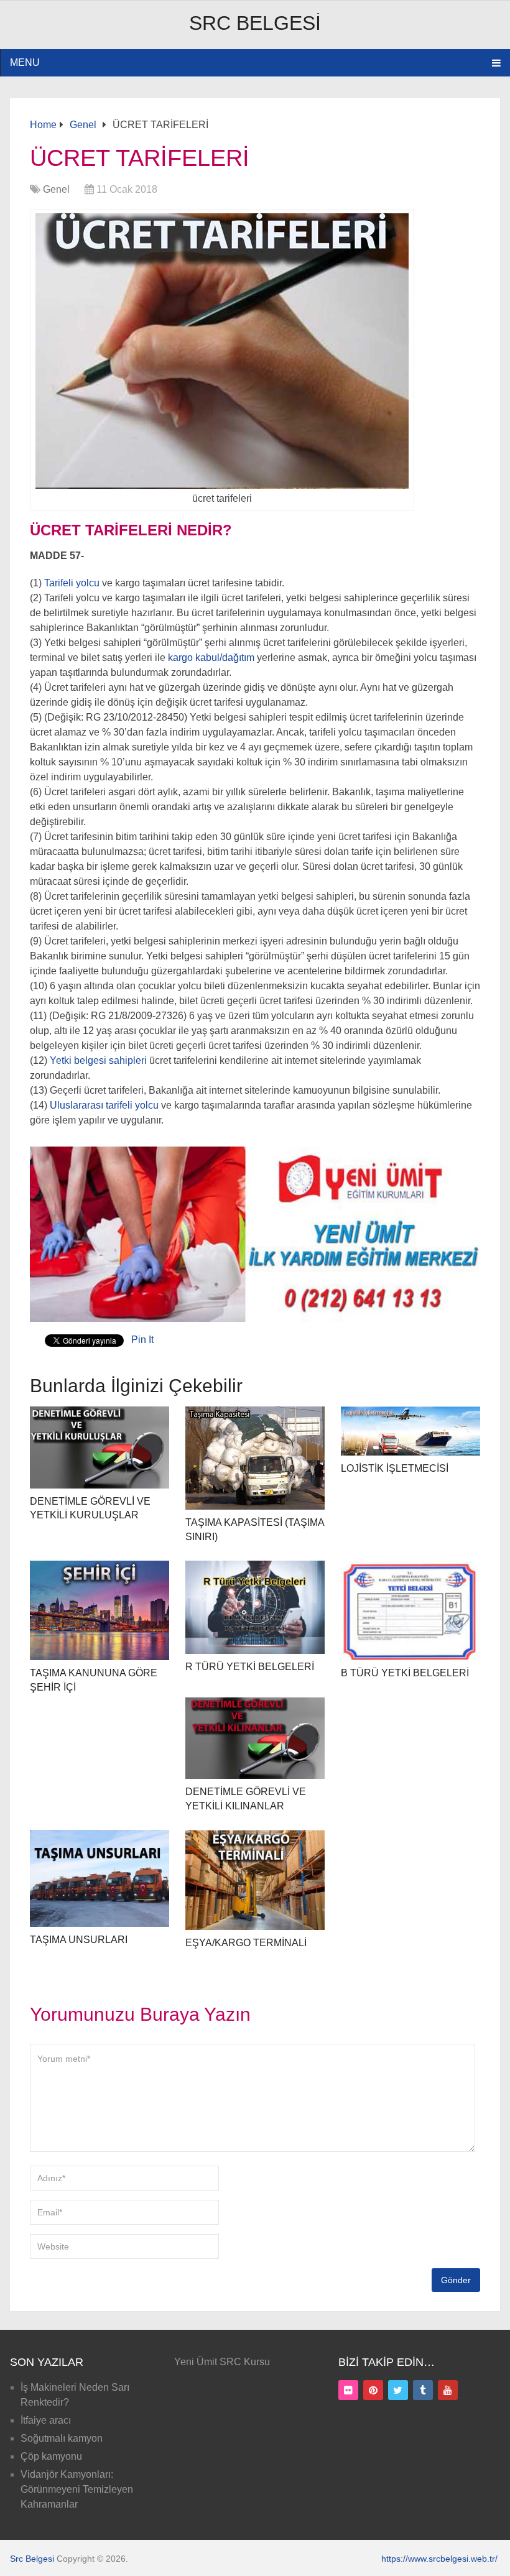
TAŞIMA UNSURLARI (79, 1940)
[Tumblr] (423, 2390)
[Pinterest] (373, 2390)
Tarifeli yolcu (71, 583)
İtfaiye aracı (46, 2420)
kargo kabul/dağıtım (210, 658)
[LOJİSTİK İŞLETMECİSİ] (411, 1431)
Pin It (142, 1340)
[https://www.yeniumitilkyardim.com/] (255, 1318)
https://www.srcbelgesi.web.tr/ (439, 2559)
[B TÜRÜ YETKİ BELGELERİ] (411, 1610)
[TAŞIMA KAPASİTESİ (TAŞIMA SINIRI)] (255, 1458)
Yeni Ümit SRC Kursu (222, 2362)
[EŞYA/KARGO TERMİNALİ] (255, 1880)
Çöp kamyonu (51, 2456)
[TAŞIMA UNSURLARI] (100, 1878)
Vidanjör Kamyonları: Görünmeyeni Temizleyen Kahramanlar (77, 2489)
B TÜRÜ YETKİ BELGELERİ (405, 1673)
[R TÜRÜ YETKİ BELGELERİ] (255, 1607)
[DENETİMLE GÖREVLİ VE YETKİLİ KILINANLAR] (255, 1738)
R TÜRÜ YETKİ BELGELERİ (250, 1667)
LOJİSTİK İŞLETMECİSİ (395, 1468)
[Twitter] (398, 2390)
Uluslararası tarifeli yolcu (104, 1105)
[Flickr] (348, 2390)
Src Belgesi (255, 23)
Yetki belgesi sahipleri (97, 1060)
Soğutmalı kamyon (62, 2438)
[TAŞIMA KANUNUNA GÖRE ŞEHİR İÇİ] (100, 1611)
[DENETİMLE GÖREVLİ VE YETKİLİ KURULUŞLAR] (100, 1447)
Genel (56, 189)
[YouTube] (448, 2390)
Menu (25, 62)
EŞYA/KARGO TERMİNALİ (246, 1943)
